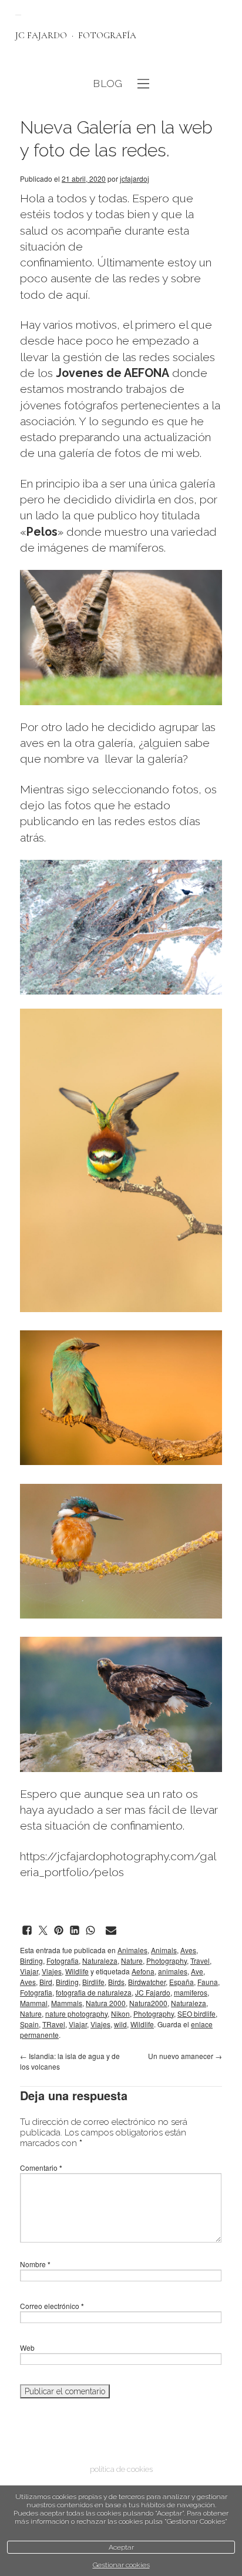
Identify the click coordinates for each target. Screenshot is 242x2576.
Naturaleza (100, 1961)
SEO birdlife (196, 2013)
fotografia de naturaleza (94, 1992)
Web (27, 2348)
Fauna (208, 1982)
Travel (200, 1961)
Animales (132, 1950)
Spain (29, 2024)
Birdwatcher (147, 1982)
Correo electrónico (52, 2306)
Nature (132, 1961)
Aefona (143, 1971)
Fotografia (63, 1961)
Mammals (67, 2003)
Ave (197, 1971)
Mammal (34, 2003)
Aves (188, 1950)
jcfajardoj (135, 178)
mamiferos (191, 1992)
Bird (46, 1982)
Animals (164, 1950)
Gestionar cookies (121, 2565)
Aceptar (121, 2547)
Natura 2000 (106, 2003)
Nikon (120, 2013)
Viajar (29, 1971)
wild (120, 2024)
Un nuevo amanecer (185, 2056)
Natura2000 (148, 2003)
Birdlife (93, 1982)
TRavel (54, 2024)
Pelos (42, 532)
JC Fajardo (153, 1992)
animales (173, 1971)
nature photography (76, 2013)
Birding (31, 1961)
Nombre (35, 2264)
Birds (116, 1982)
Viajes (52, 1971)
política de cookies (121, 2469)
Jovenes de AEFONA (112, 373)
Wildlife (77, 1971)
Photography (167, 1961)
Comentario (41, 2168)
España (181, 1982)
